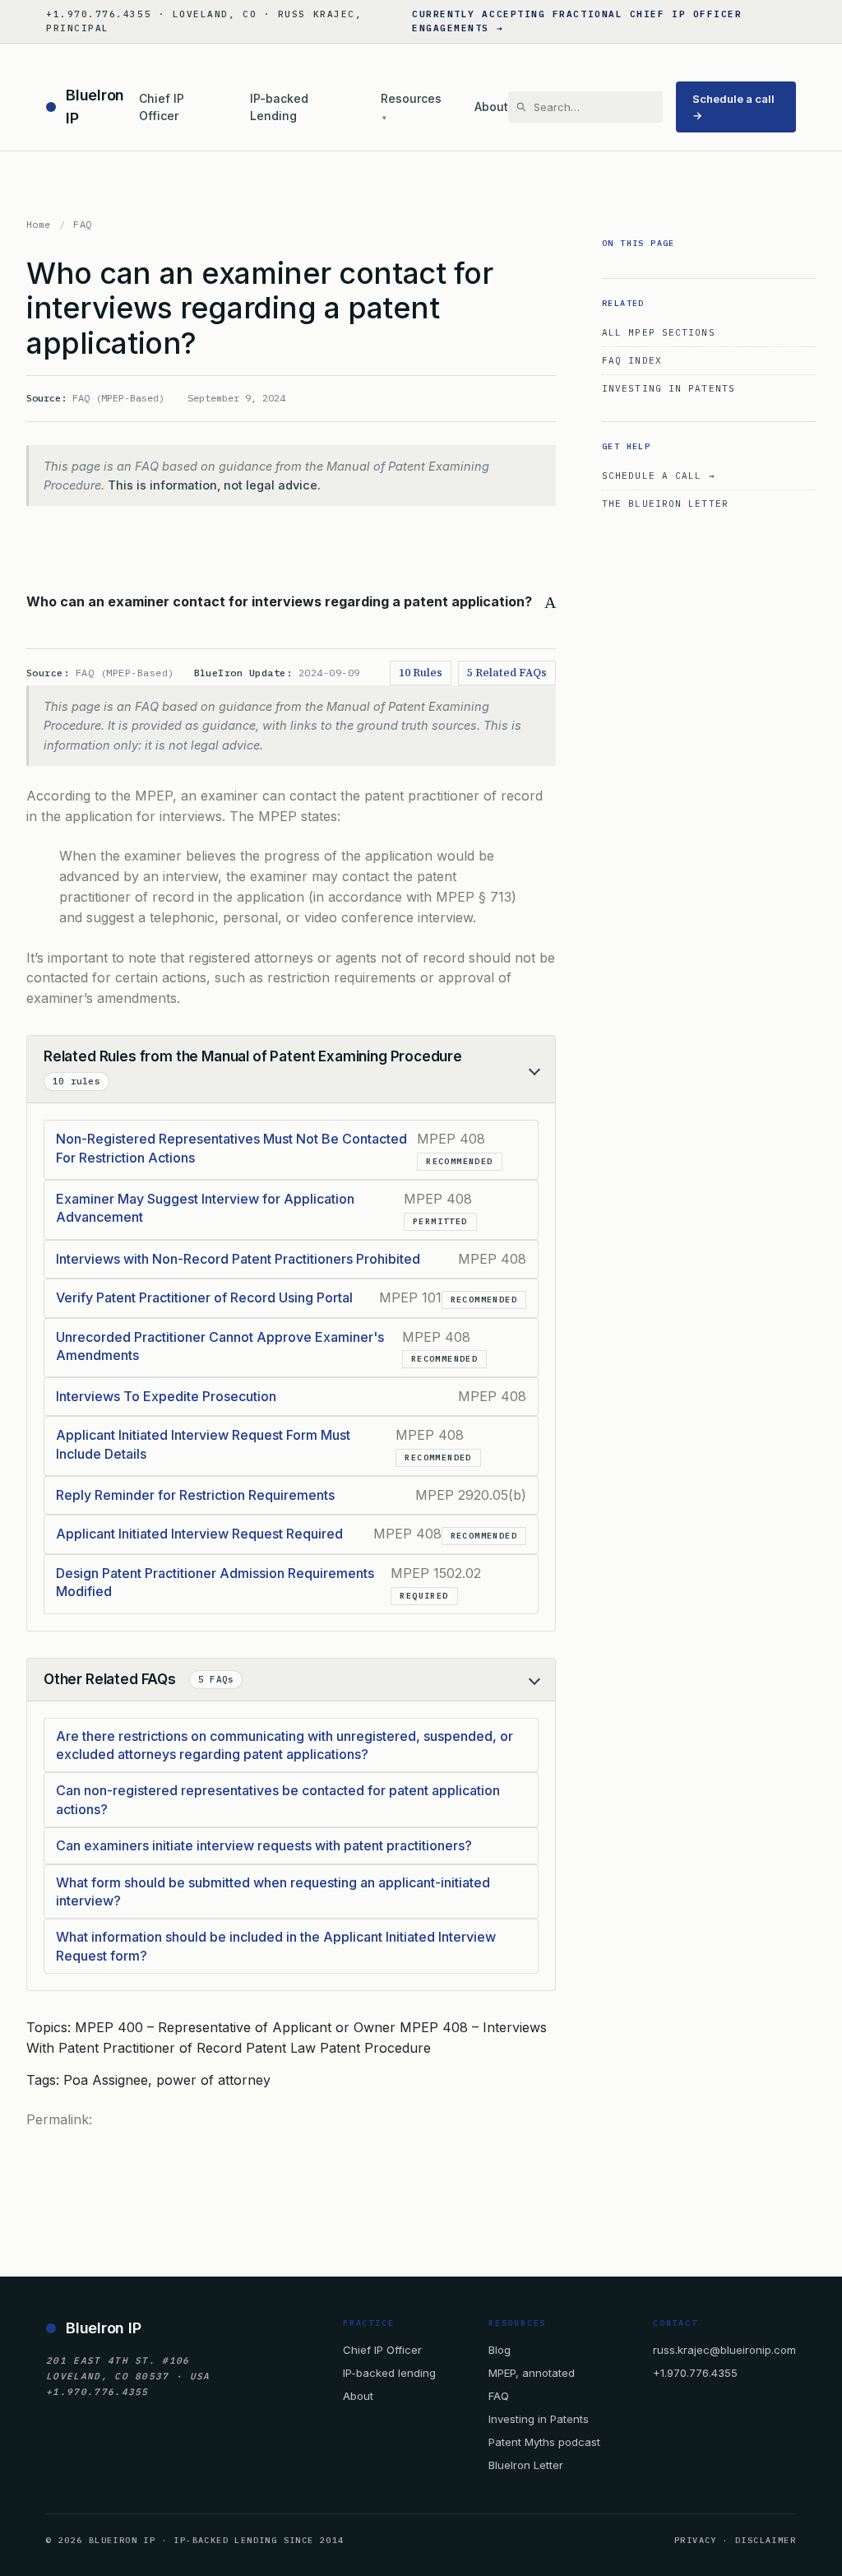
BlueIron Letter (526, 2465)
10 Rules (421, 673)
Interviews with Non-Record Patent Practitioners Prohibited (238, 1259)
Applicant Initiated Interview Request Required (199, 1534)
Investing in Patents (669, 388)
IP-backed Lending (279, 107)
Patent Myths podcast (544, 2442)
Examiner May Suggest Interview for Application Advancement (205, 1208)
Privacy (696, 2540)
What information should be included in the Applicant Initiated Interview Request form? (276, 1946)
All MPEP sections (659, 332)
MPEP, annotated (532, 2373)
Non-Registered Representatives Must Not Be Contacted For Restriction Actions (231, 1148)
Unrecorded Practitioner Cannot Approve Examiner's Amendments (220, 1346)
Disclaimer (766, 2540)
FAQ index (632, 360)
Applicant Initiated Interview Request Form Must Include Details (203, 1444)
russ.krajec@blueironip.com (724, 2350)
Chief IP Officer (162, 107)
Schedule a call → (733, 107)
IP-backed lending (389, 2373)
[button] (291, 602)
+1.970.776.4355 (695, 2373)
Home (39, 224)
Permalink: (59, 2119)
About (491, 107)
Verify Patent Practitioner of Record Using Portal (204, 1297)
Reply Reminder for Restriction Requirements (195, 1495)
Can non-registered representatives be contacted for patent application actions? (278, 1799)
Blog (500, 2350)
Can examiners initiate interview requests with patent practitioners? (264, 1845)
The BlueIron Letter (665, 504)
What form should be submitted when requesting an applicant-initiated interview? (273, 1891)
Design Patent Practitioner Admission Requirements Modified (215, 1582)
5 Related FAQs (507, 673)
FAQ (82, 224)
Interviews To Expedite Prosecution (166, 1396)
